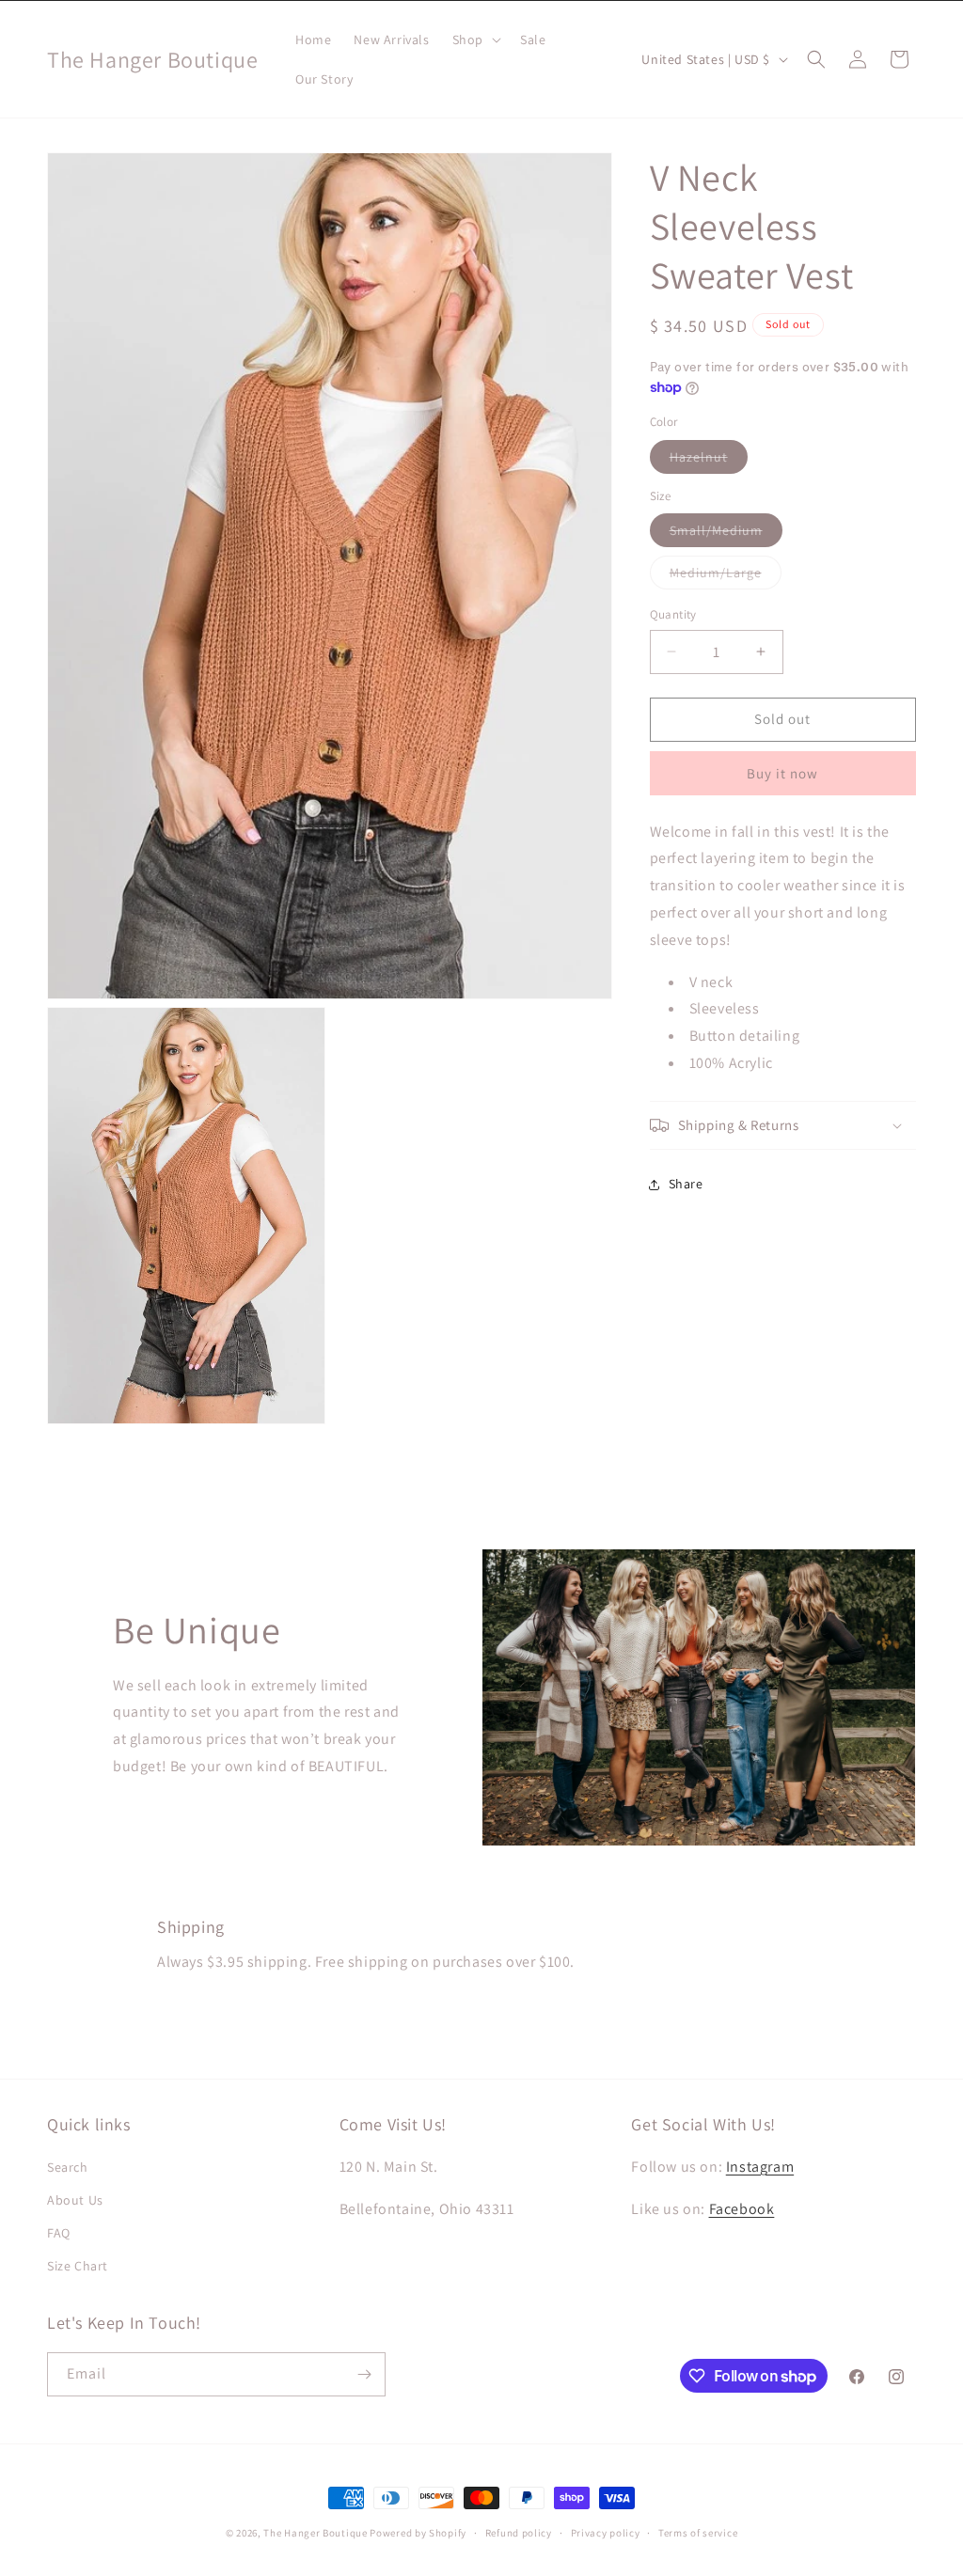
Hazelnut (709, 461)
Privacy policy (606, 2533)
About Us (75, 2200)
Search (68, 2167)
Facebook (742, 2209)
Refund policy (519, 2533)
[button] (475, 39)
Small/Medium (726, 534)
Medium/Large (726, 576)
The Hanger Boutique (315, 2533)
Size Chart (78, 2266)
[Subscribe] (364, 2374)
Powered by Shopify (418, 2533)
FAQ (59, 2233)
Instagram (760, 2167)
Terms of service (698, 2533)
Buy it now (782, 773)
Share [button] (686, 1184)
